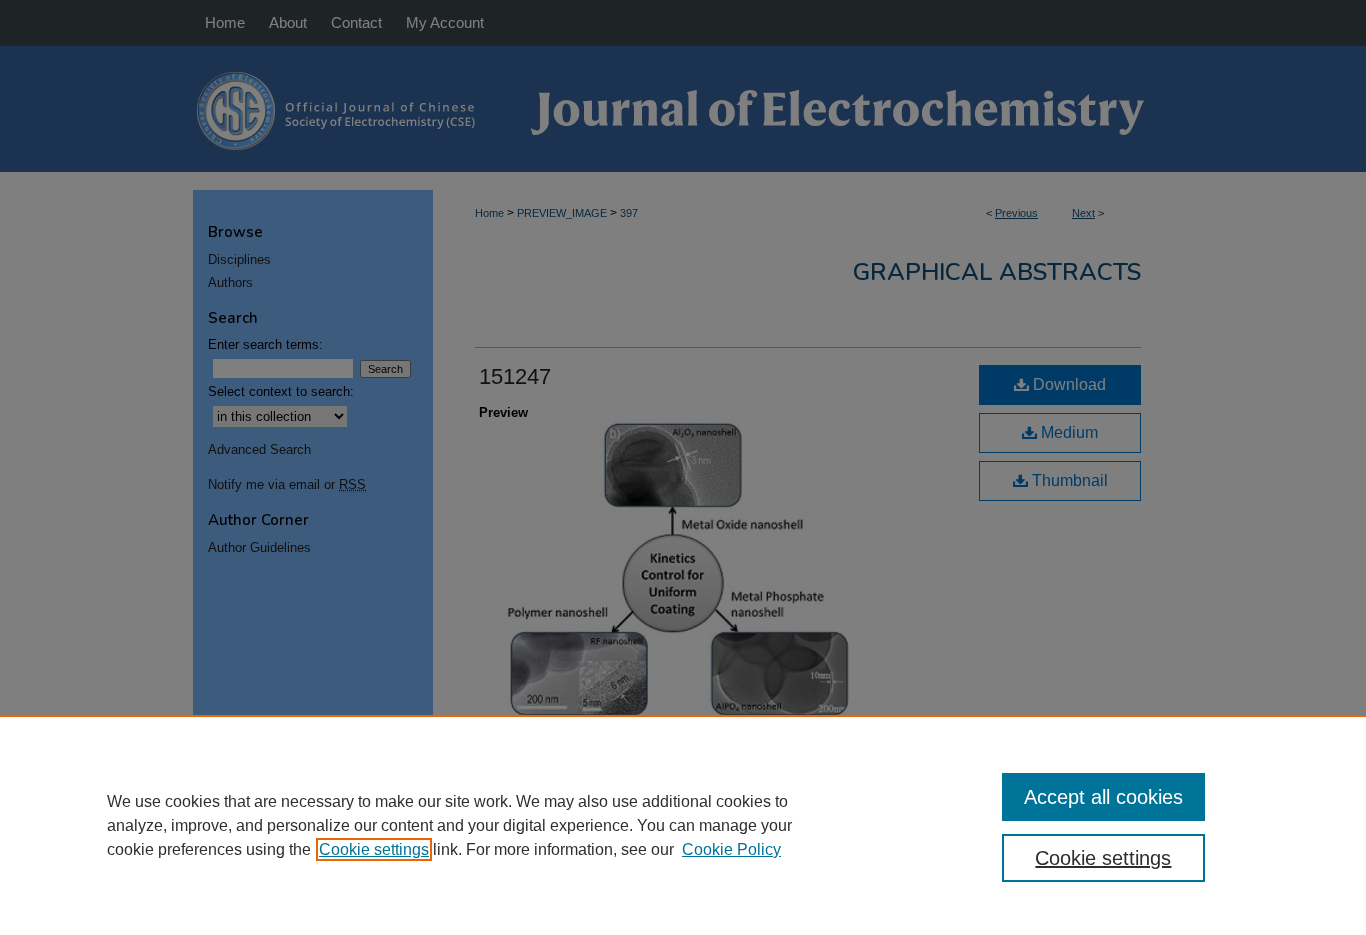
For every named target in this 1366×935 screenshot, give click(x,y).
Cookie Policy (731, 849)
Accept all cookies (1103, 797)
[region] (683, 825)
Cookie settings (374, 849)
